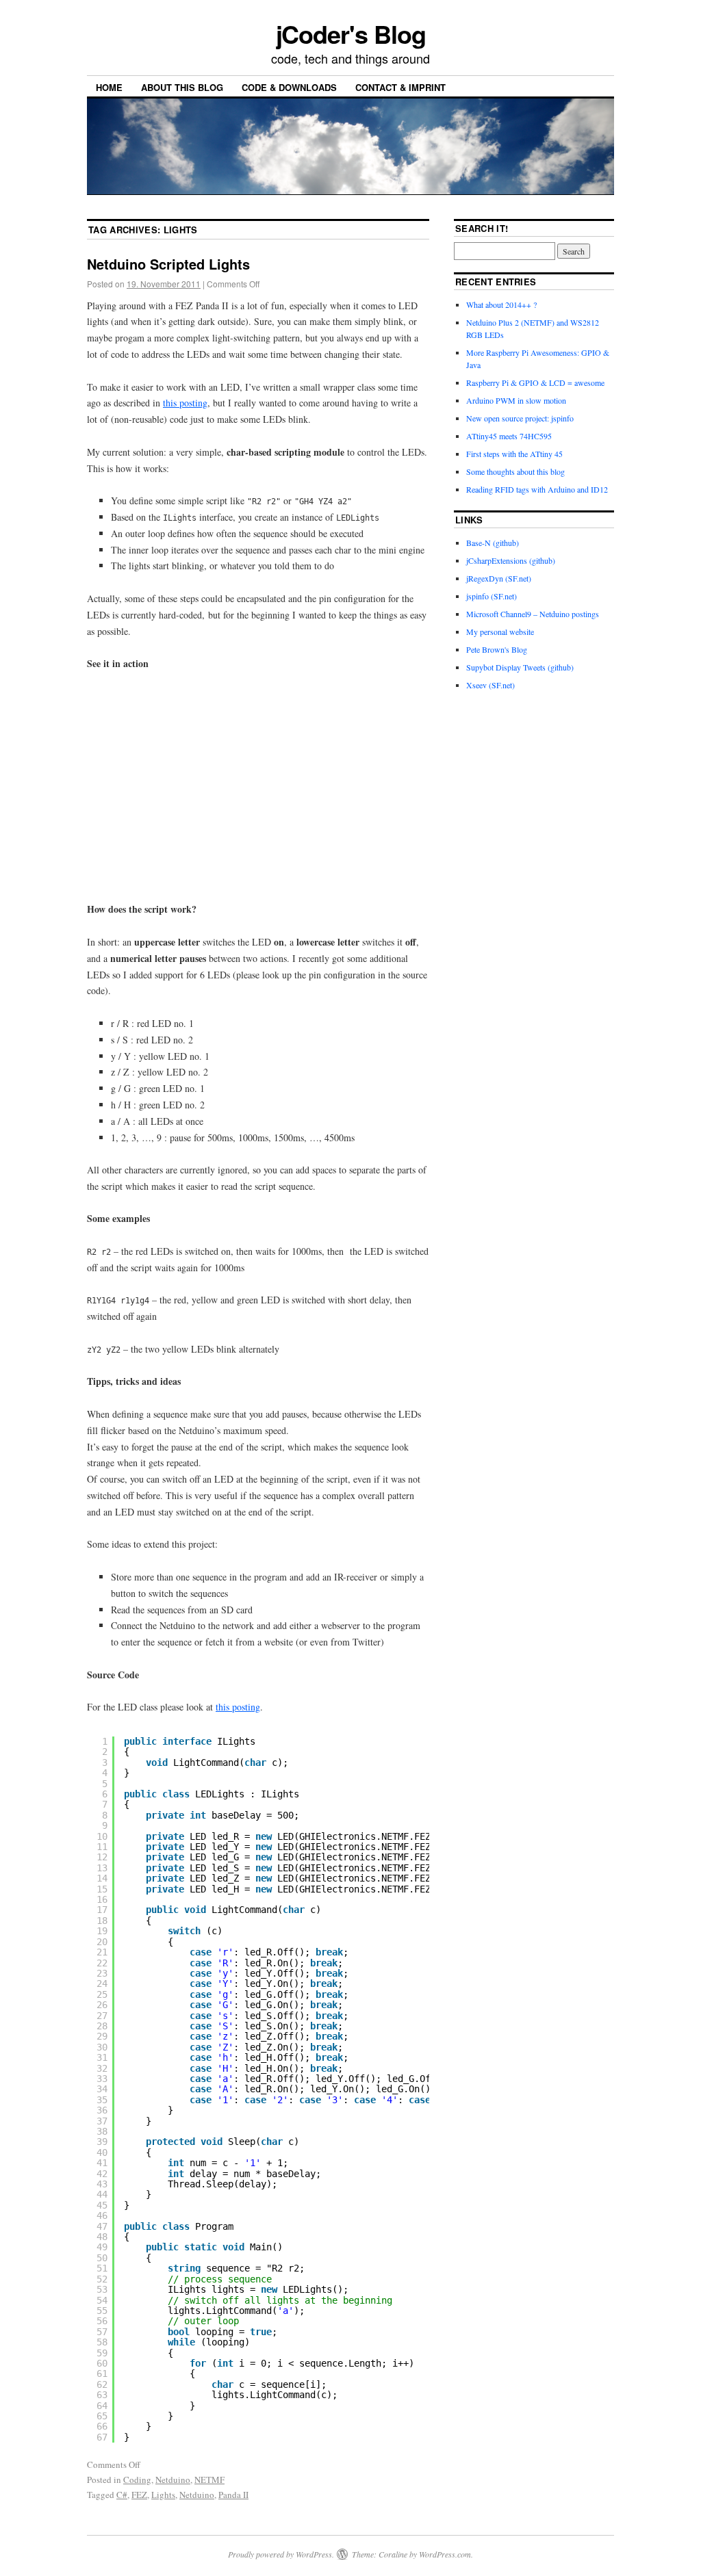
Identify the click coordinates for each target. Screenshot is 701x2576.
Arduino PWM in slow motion (516, 400)
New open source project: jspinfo (520, 418)
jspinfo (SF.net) (492, 596)
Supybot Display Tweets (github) (520, 667)
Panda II (233, 2495)
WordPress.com (445, 2554)
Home (109, 87)
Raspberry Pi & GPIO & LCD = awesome (535, 382)
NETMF (209, 2480)
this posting (185, 403)
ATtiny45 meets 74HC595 (509, 436)
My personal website (500, 632)
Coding (137, 2480)
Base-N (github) (493, 543)
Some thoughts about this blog (515, 471)
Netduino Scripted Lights (168, 264)
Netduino (173, 2480)
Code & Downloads (289, 87)
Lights (163, 2495)
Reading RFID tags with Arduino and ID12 (537, 489)
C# (122, 2495)
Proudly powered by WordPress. (281, 2554)
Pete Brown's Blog (497, 649)
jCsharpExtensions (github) (511, 560)
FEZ (139, 2495)
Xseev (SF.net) (490, 685)
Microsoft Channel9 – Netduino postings (533, 614)
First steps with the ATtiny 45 (514, 454)
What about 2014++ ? (501, 304)
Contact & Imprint (400, 87)
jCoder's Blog (351, 34)
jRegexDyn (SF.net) (499, 578)
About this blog (182, 87)
